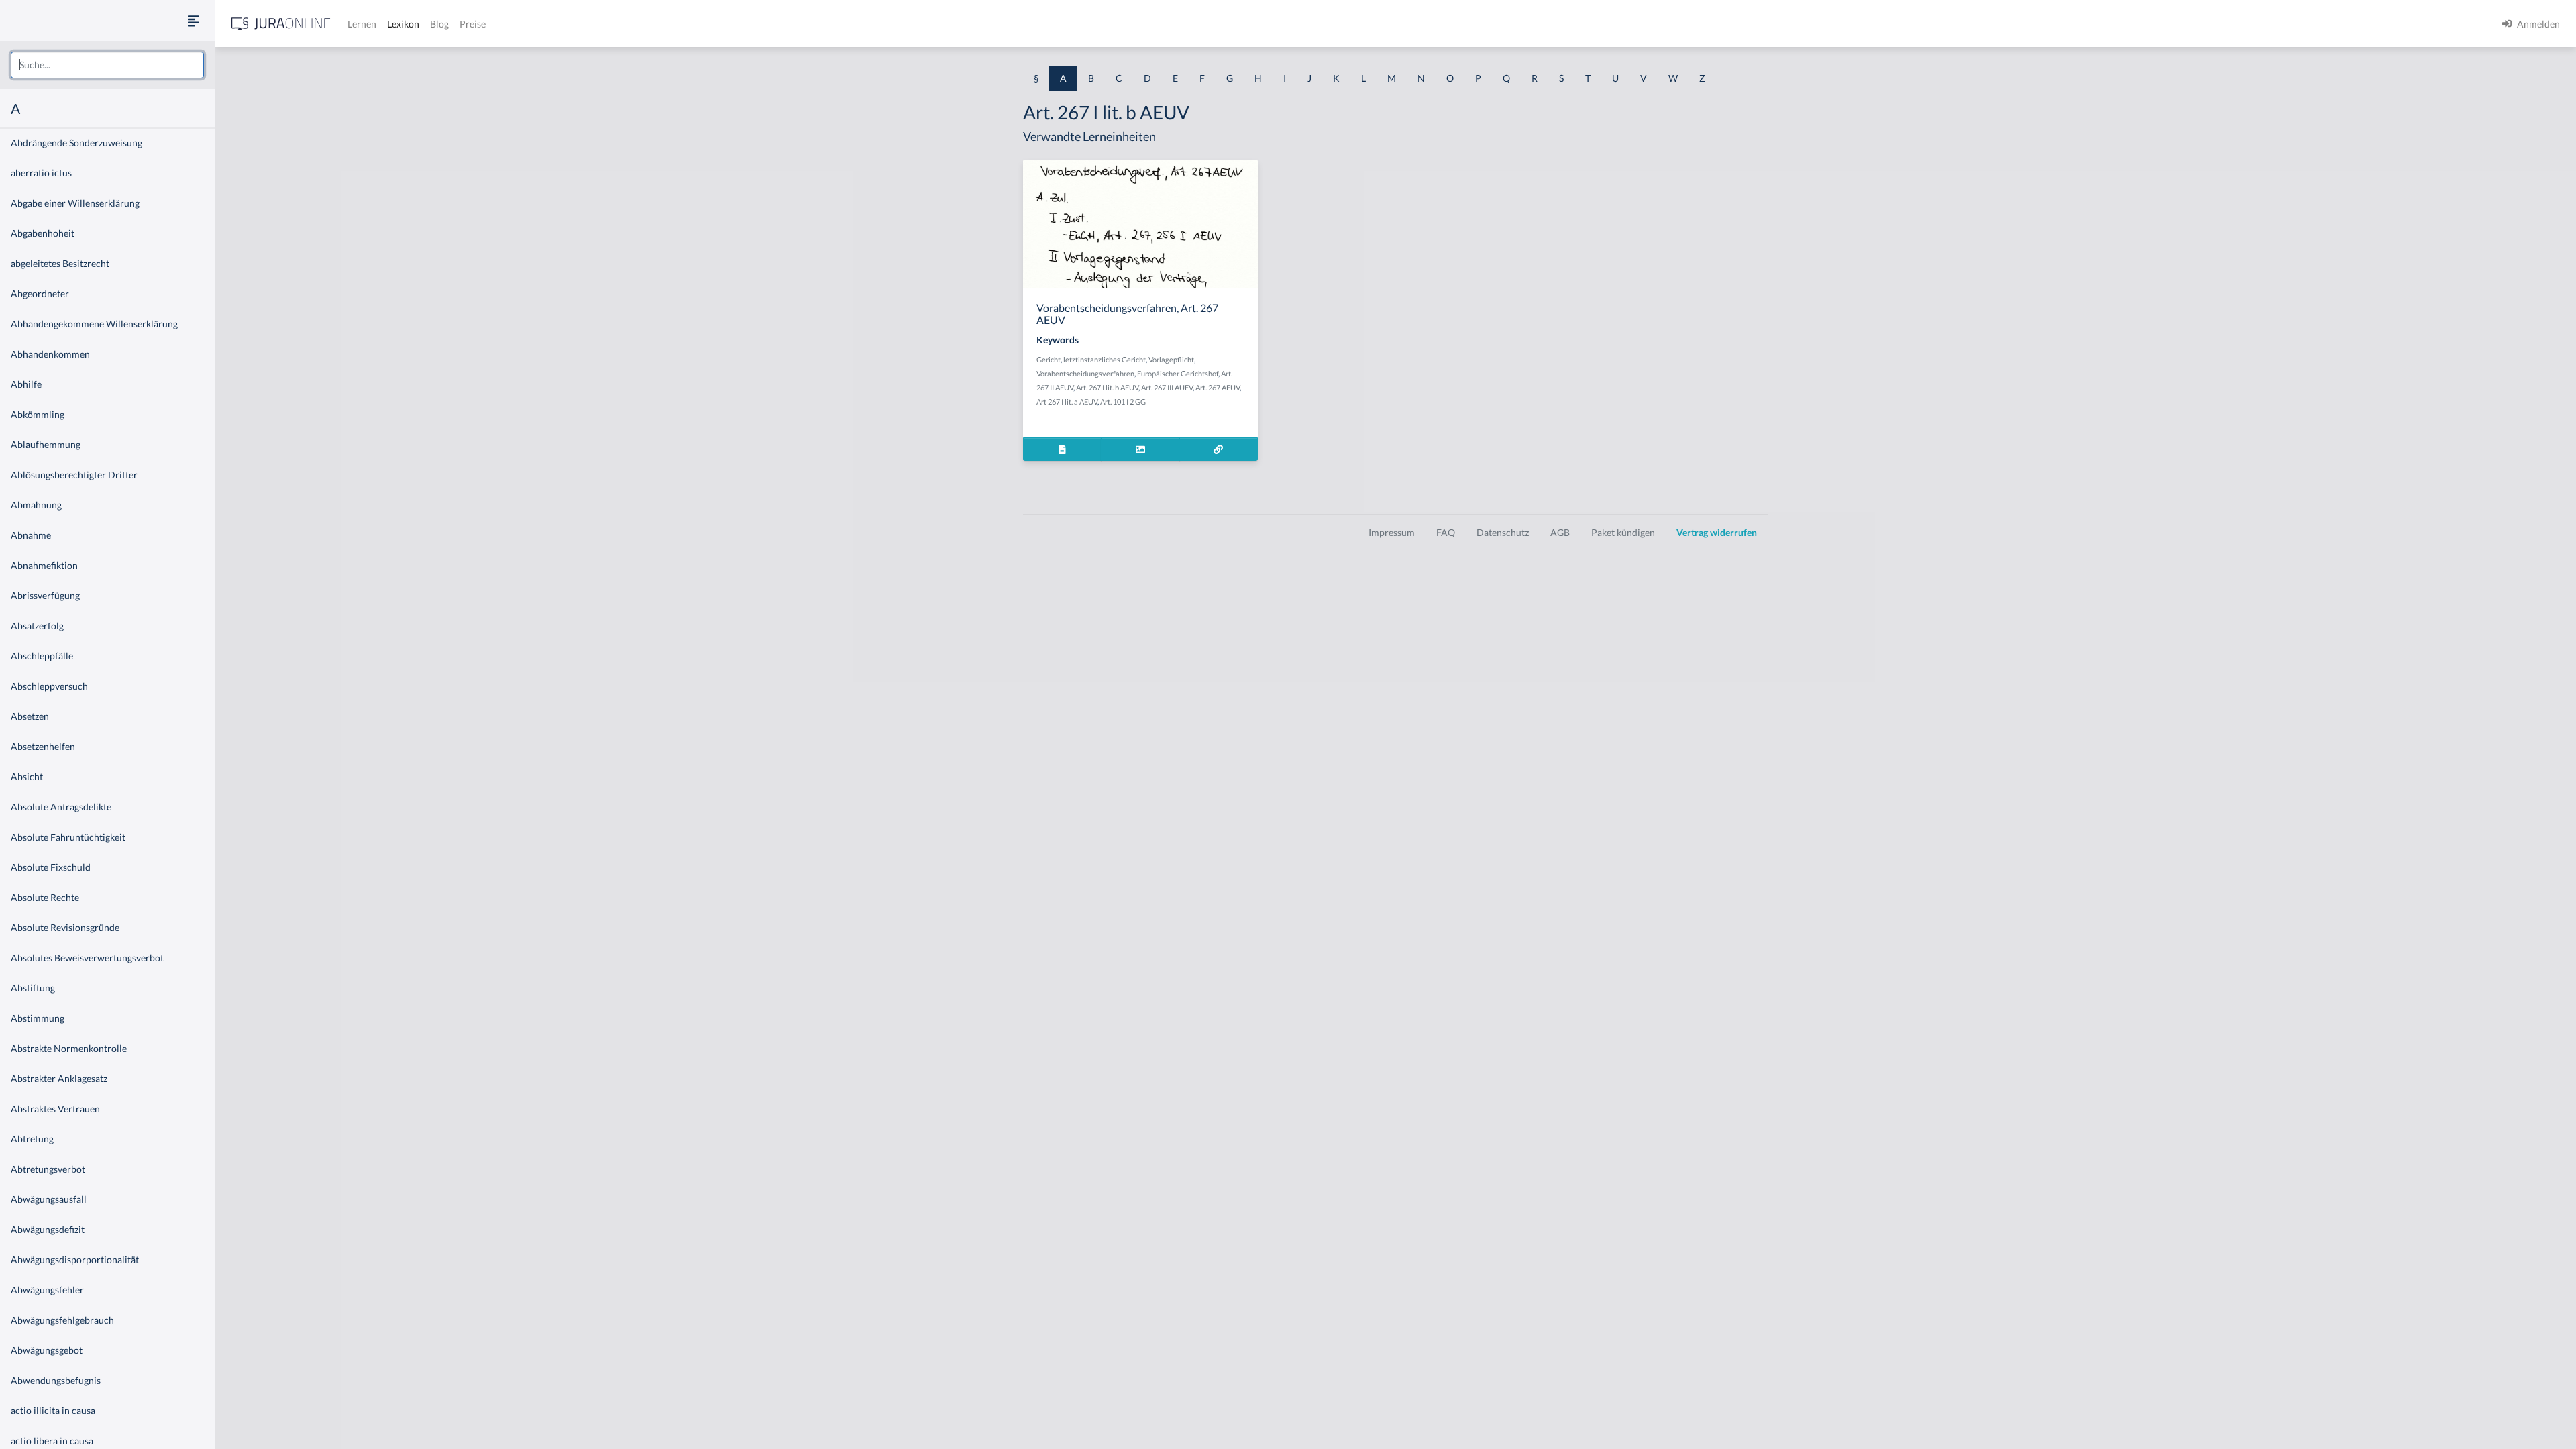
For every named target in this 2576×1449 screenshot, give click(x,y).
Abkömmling (38, 414)
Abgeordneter (40, 293)
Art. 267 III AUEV (1167, 387)
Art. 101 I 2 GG (1123, 401)
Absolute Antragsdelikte (61, 807)
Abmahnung (36, 505)
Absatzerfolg (37, 626)
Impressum (1392, 532)
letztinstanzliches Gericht (1105, 359)
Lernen (362, 24)
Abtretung (32, 1139)
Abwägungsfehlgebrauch (62, 1320)
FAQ (1446, 532)
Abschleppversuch (49, 686)
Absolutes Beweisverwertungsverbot (87, 958)
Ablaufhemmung (46, 444)
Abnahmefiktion (44, 565)
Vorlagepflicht (1171, 359)
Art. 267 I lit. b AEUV (1107, 387)
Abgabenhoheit (43, 233)
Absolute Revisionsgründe (65, 927)
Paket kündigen (1623, 532)
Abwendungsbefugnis (56, 1380)
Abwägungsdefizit (48, 1229)
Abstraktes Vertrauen (55, 1109)
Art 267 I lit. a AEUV (1067, 401)
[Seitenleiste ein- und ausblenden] (193, 20)
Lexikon (403, 24)
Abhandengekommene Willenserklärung (94, 324)
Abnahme (31, 535)
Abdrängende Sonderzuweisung (76, 143)
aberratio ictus (41, 173)
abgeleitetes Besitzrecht (60, 263)
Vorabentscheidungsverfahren (1085, 373)
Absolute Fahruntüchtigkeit (68, 837)
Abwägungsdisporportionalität (75, 1259)
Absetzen (30, 716)
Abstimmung (38, 1018)
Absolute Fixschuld (51, 867)
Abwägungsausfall (49, 1199)
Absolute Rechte (45, 897)
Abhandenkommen (50, 354)
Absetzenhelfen (43, 746)
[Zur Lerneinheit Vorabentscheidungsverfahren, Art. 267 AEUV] (1219, 449)
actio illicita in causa (53, 1410)
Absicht (27, 776)
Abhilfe (26, 384)
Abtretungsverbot (48, 1169)
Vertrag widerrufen (1717, 532)
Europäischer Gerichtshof (1178, 373)
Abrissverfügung (45, 595)
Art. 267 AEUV (1218, 387)
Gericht (1049, 359)
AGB (1560, 532)
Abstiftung (33, 988)
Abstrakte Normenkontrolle (69, 1048)
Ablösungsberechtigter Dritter (74, 475)
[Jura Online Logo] (281, 24)
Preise (473, 24)
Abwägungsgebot (47, 1350)
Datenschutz (1503, 532)
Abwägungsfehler (47, 1290)
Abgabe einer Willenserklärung (75, 203)
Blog (439, 24)
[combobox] (107, 65)
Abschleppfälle (42, 656)
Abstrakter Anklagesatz (59, 1078)
